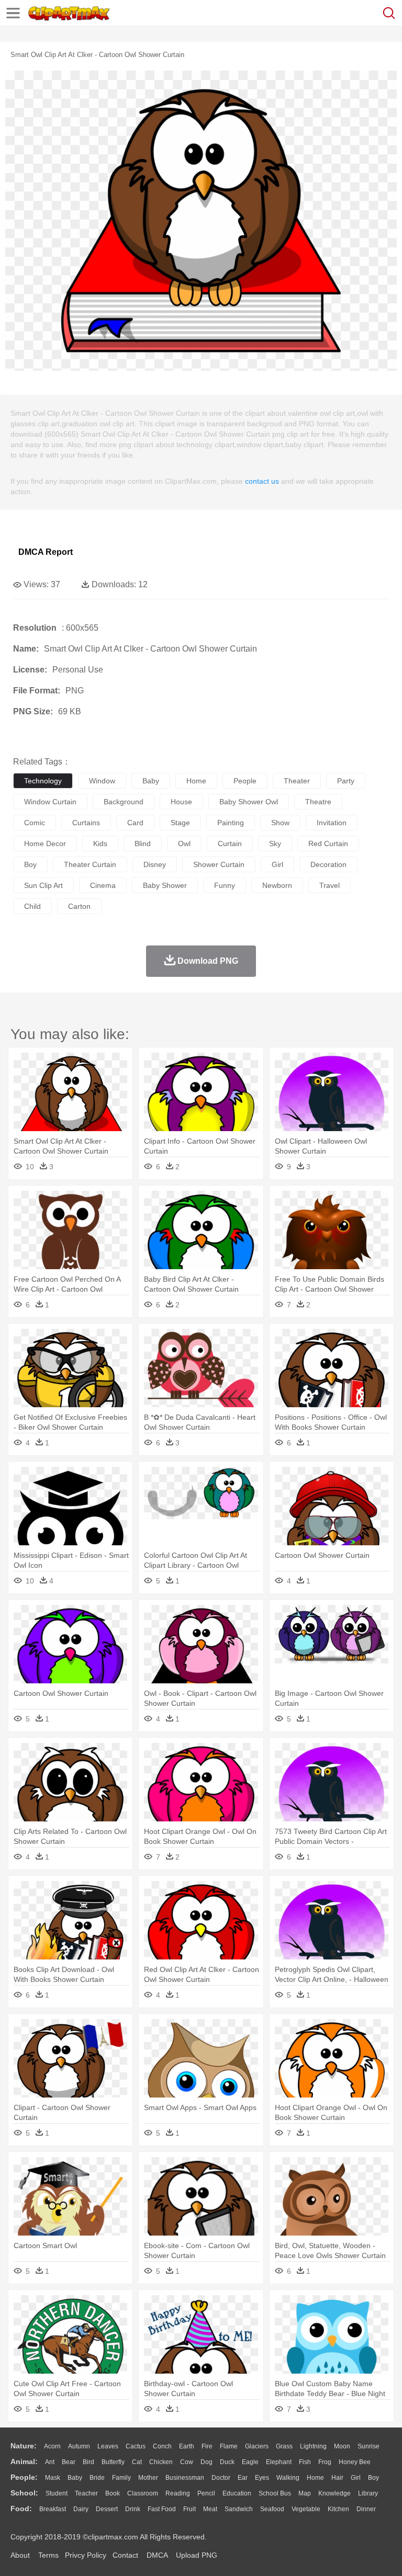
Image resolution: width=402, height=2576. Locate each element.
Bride (97, 2478)
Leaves (108, 2446)
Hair (337, 2478)
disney (155, 864)
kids (100, 844)
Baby (75, 2478)
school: (24, 2493)
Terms (48, 2555)
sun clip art (43, 885)
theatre (318, 802)
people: (24, 2477)
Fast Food (162, 2509)
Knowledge (334, 2493)
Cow (187, 2462)
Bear (69, 2462)
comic (35, 823)
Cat (137, 2462)
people (245, 781)
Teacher (86, 2493)
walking (288, 2478)
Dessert (107, 2509)
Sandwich (239, 2509)
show (280, 823)
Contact (125, 2555)
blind (143, 844)
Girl (356, 2478)
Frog (325, 2462)
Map (305, 2493)
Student (57, 2493)
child (32, 906)
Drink (133, 2509)
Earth (187, 2446)
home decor (45, 844)
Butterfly (113, 2462)
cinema (103, 885)
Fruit (189, 2509)
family (121, 2478)
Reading (178, 2493)
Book (113, 2493)
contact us (262, 481)
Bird (88, 2462)
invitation (332, 823)
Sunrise (368, 2446)
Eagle (250, 2462)
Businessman (185, 2478)
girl (277, 864)
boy (30, 864)
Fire (207, 2446)
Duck (227, 2462)
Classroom (143, 2493)
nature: (24, 2446)
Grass (284, 2446)
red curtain (328, 844)
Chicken (161, 2462)
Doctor (221, 2478)
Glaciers (257, 2446)
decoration (328, 864)
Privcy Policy (86, 2555)
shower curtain (219, 864)
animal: (24, 2461)
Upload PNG (197, 2555)
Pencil (206, 2493)
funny (225, 885)
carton (79, 906)
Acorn (52, 2446)
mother (148, 2478)
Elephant (279, 2462)
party (346, 781)
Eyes (262, 2478)
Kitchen (338, 2509)
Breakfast (53, 2509)
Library (368, 2493)
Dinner (366, 2509)
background (124, 802)
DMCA (157, 2555)
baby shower (165, 885)
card (135, 823)
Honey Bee (355, 2462)
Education (237, 2493)
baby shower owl (249, 802)
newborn (277, 885)
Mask (53, 2478)
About (20, 2555)
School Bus (275, 2493)
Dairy (81, 2509)
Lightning (313, 2446)
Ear (243, 2478)
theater (297, 781)
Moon (342, 2446)
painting (231, 823)
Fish (305, 2462)
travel (330, 885)
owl (184, 844)
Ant (50, 2462)
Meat (210, 2509)
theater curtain (90, 864)
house (181, 802)
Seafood (272, 2509)
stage (180, 823)
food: (21, 2509)
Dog (206, 2462)
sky (275, 844)
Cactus (136, 2446)
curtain (230, 844)
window (102, 781)
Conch (162, 2446)
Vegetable (306, 2509)
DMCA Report (46, 552)
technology (43, 781)
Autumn (79, 2446)
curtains (86, 823)
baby (151, 781)
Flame (229, 2446)
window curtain (50, 802)
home (196, 781)
